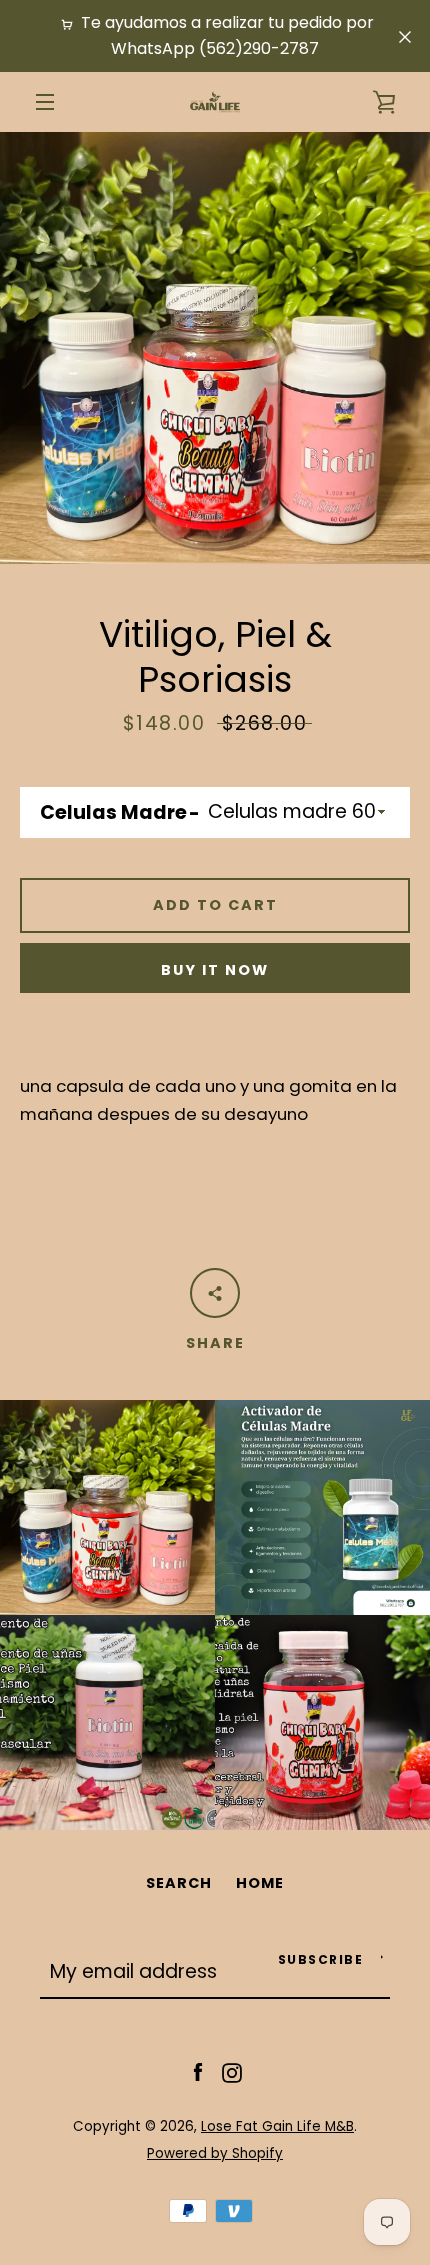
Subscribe (321, 1959)
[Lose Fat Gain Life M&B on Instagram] (232, 2072)
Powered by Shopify (215, 2153)
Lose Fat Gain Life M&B (277, 2126)
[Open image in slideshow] (215, 348)
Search (179, 1883)
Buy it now (215, 970)
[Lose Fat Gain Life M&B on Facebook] (198, 2072)
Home (260, 1883)
